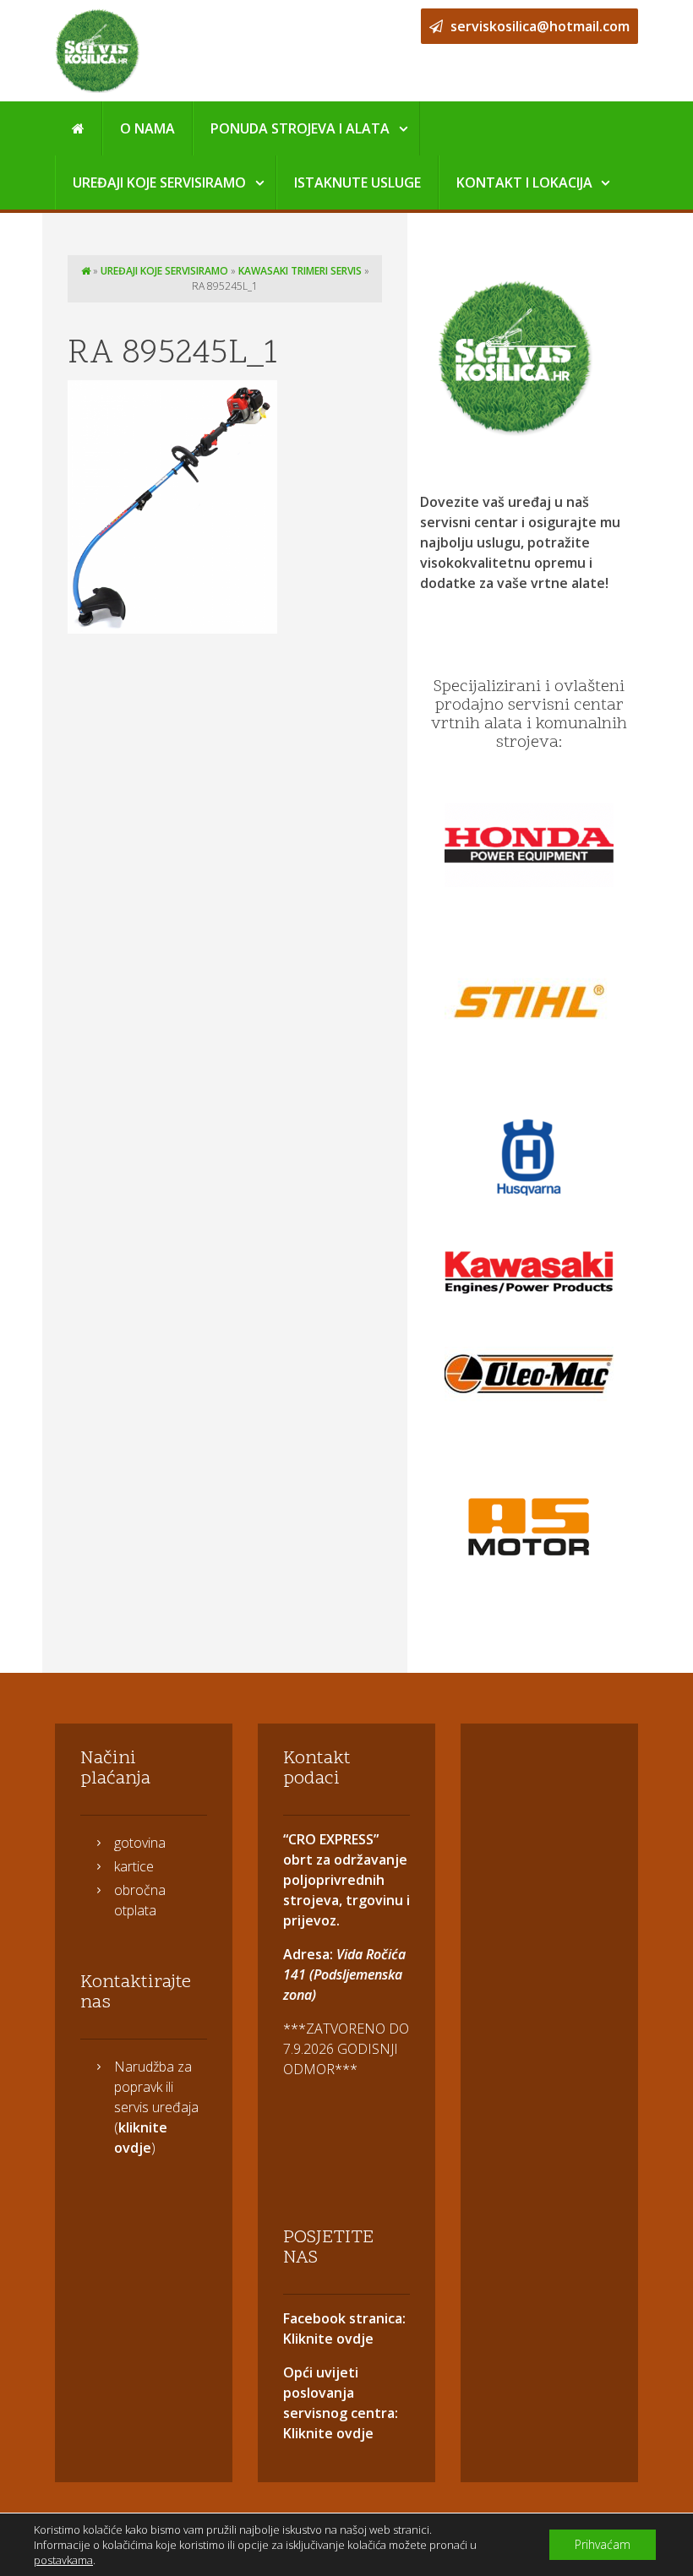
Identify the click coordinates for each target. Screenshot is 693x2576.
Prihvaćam (603, 2544)
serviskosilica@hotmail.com (538, 26)
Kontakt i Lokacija (524, 182)
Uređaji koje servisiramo (159, 182)
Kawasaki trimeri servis (300, 271)
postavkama (63, 2560)
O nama (147, 128)
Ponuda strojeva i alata (300, 128)
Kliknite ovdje (328, 2339)
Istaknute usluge (357, 182)
